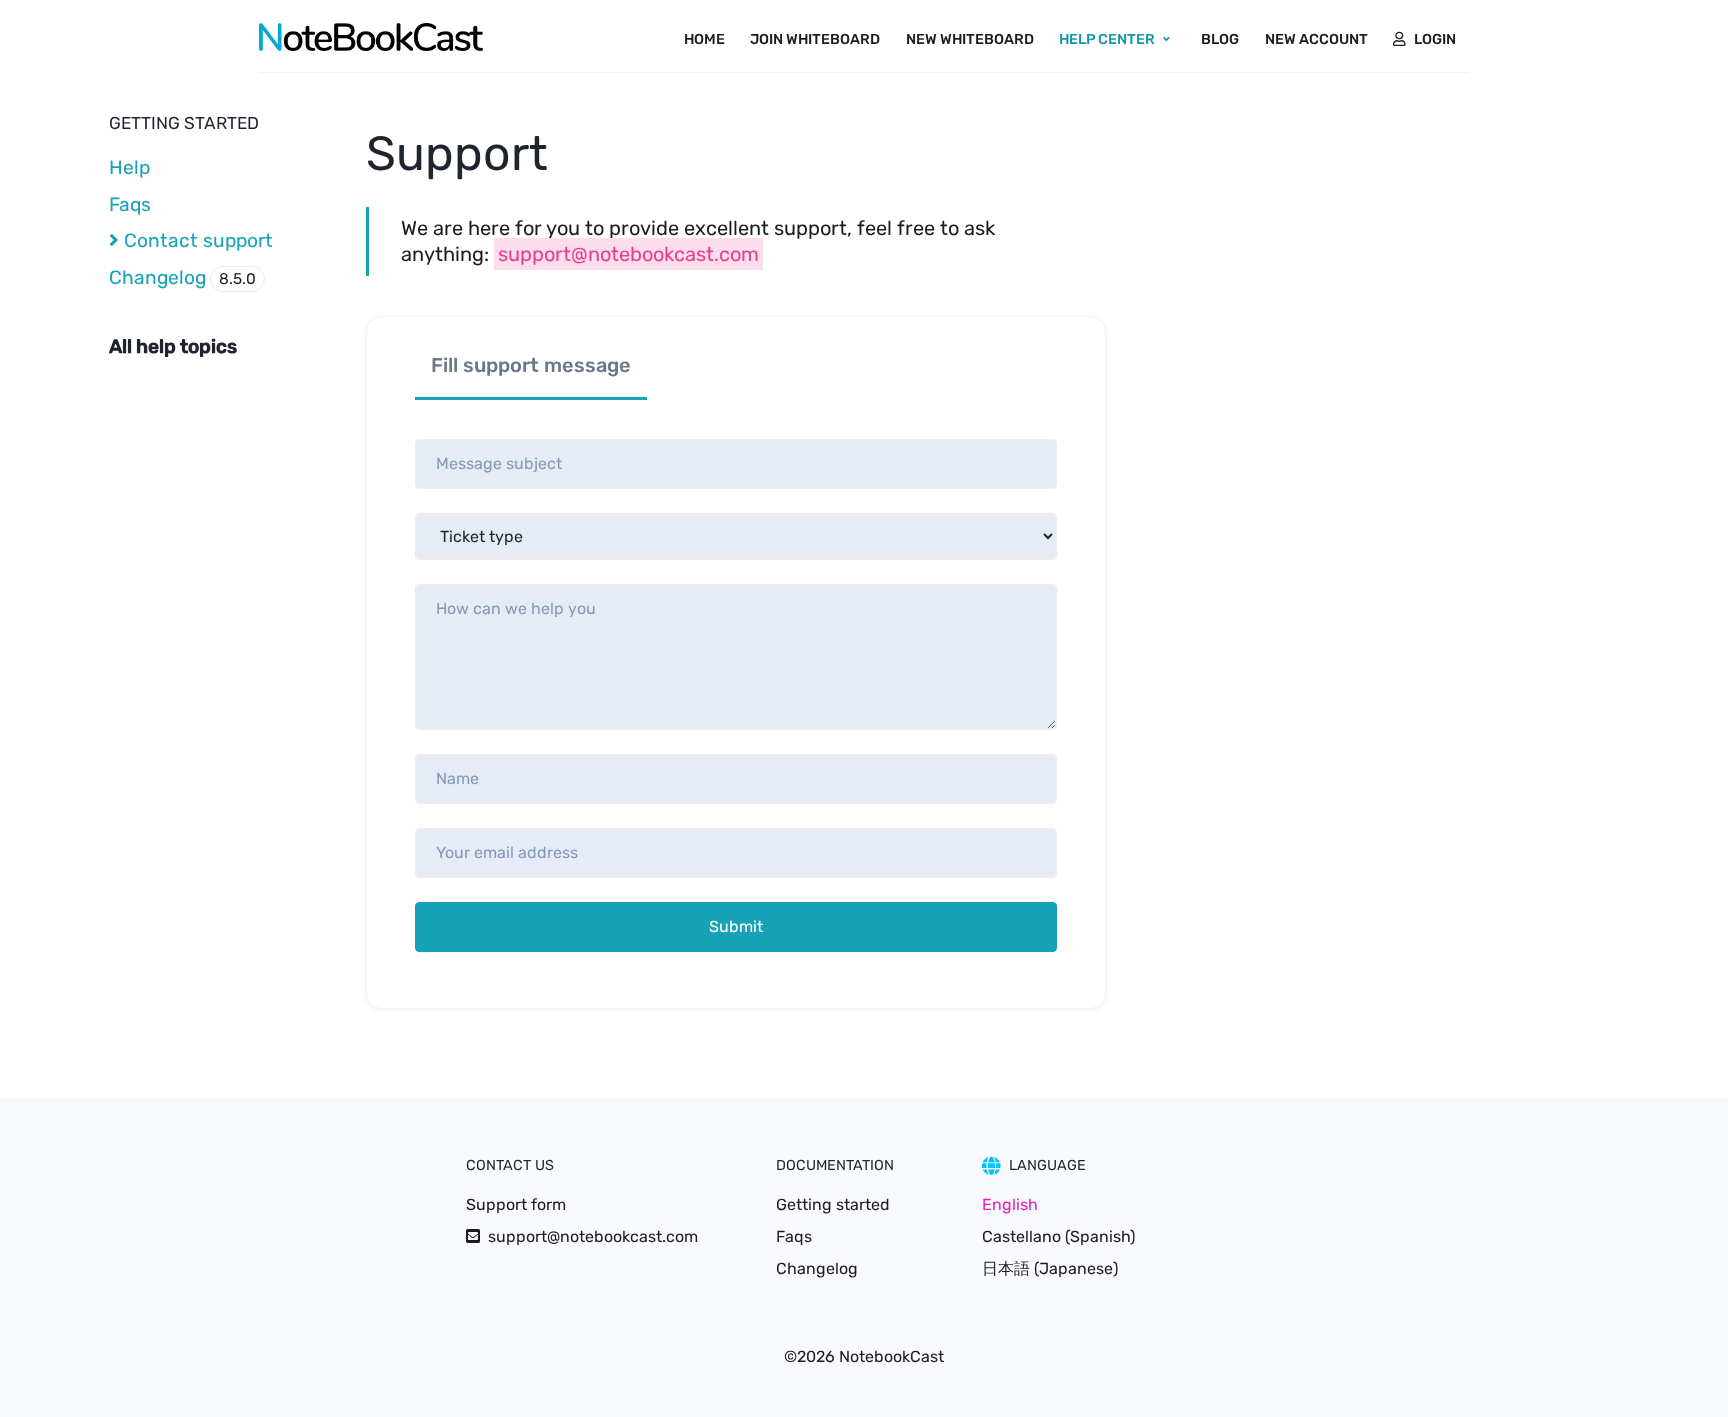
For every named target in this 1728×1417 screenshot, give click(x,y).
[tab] (531, 370)
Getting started (833, 1204)
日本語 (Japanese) (1050, 1268)
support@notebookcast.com (628, 254)
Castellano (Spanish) (1058, 1236)
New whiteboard (970, 39)
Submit (736, 926)
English (1010, 1204)
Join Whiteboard (815, 39)
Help (129, 167)
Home (704, 39)
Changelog (182, 277)
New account (1316, 39)
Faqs (130, 204)
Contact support (196, 240)
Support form (516, 1204)
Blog (1220, 39)
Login (1435, 39)
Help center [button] (1107, 39)
